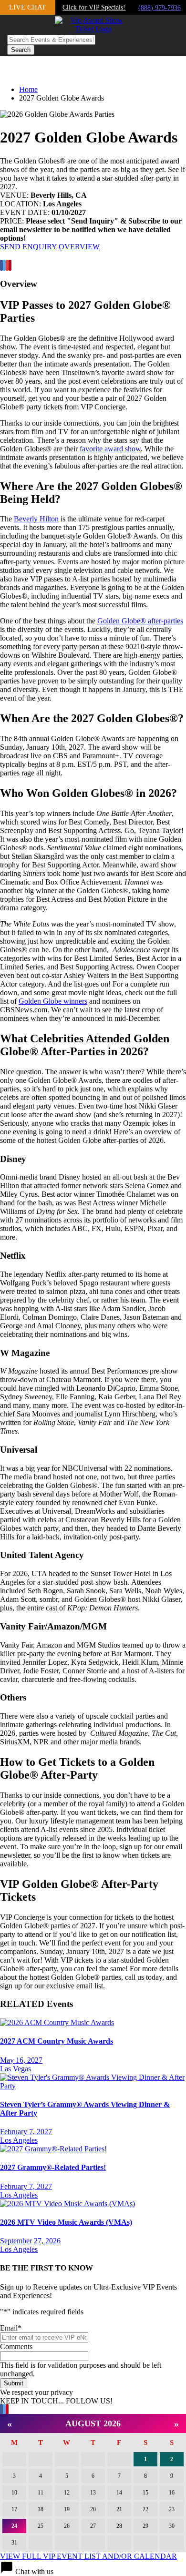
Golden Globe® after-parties (140, 621)
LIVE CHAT (27, 7)
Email (11, 2328)
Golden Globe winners (53, 1001)
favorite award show (110, 449)
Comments (16, 2347)
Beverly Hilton (36, 519)
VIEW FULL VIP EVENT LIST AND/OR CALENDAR (88, 2556)
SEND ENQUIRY (28, 247)
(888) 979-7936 (160, 8)
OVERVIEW (79, 247)
